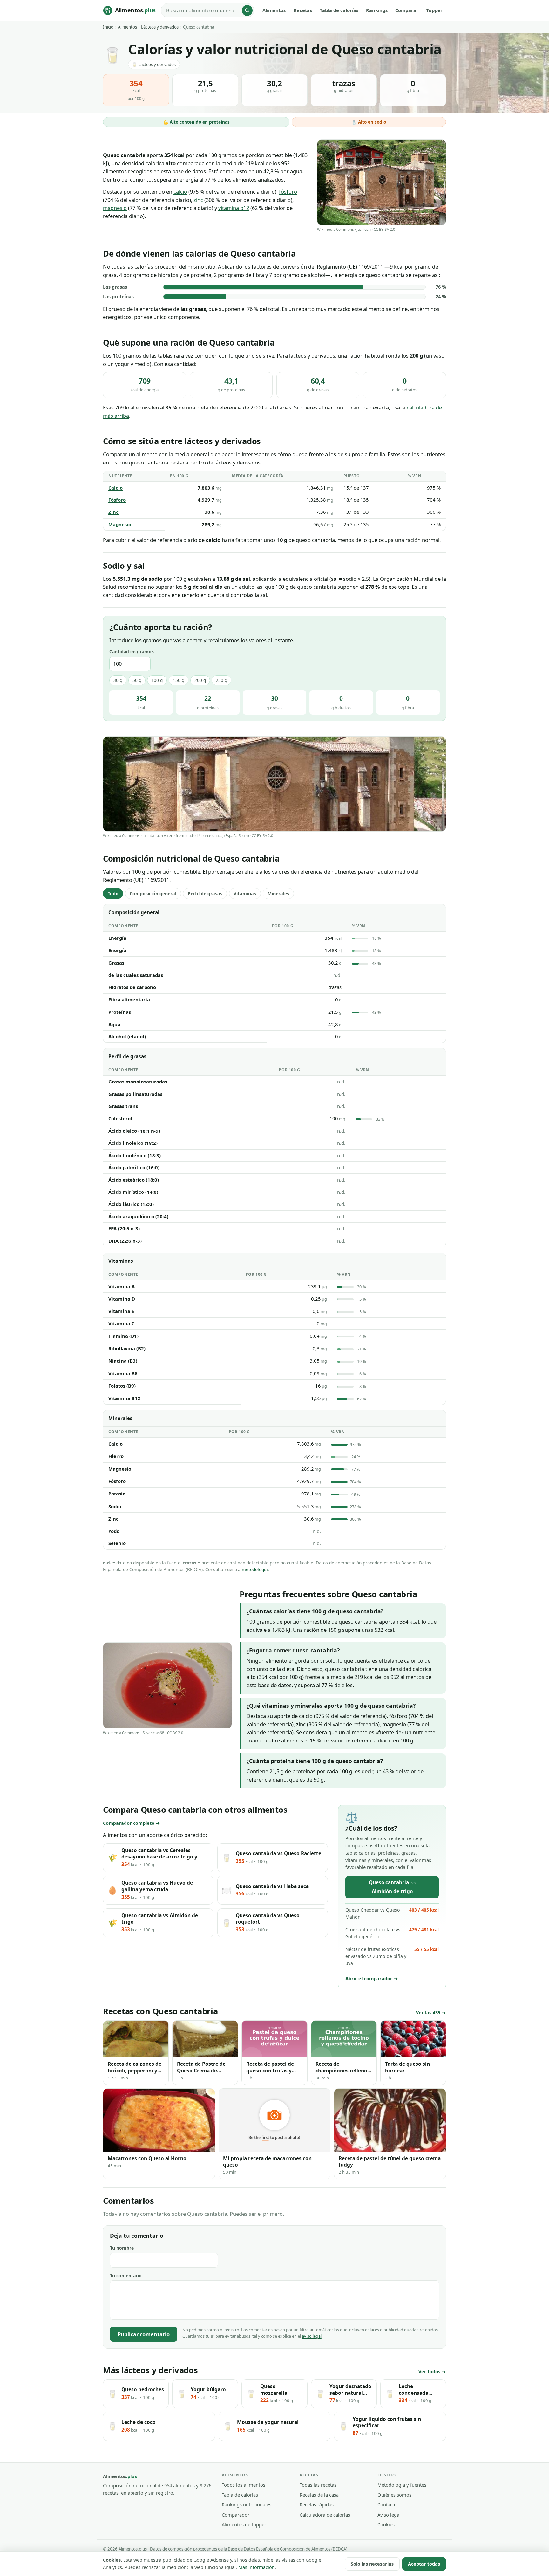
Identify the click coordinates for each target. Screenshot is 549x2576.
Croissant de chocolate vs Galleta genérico (392, 1933)
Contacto (387, 2504)
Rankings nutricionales (247, 2504)
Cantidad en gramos (132, 652)
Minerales (278, 893)
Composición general (153, 893)
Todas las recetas (318, 2485)
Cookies (386, 2524)
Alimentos (274, 10)
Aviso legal (389, 2515)
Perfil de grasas (205, 893)
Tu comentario (126, 2275)
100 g (157, 680)
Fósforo (117, 500)
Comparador (236, 2515)
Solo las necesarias (372, 2564)
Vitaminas (245, 893)
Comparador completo (129, 1823)
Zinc (113, 512)
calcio (180, 192)
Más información (257, 2567)
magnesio (115, 208)
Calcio (115, 488)
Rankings (377, 10)
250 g (221, 680)
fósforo (288, 192)
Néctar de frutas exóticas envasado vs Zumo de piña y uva (392, 1956)
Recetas (303, 10)
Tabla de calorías (339, 10)
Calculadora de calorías (325, 2515)
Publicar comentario (144, 2334)
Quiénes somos (394, 2495)
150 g (179, 680)
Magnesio (120, 524)
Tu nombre (122, 2248)
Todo (113, 893)
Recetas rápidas (317, 2504)
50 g (137, 680)
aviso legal (312, 2336)
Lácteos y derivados (160, 27)
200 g (200, 680)
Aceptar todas (424, 2564)
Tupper (434, 10)
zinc (198, 200)
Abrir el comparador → (372, 1978)
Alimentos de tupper (244, 2524)
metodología (255, 1569)
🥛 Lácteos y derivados (154, 65)
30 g (118, 680)
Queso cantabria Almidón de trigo (392, 1887)
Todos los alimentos (244, 2485)
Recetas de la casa (319, 2495)
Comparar (407, 10)
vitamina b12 (234, 208)
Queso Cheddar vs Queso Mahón (392, 1913)
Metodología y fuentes (402, 2485)
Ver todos (429, 2371)
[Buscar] (247, 10)
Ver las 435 (428, 2013)
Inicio (108, 27)
